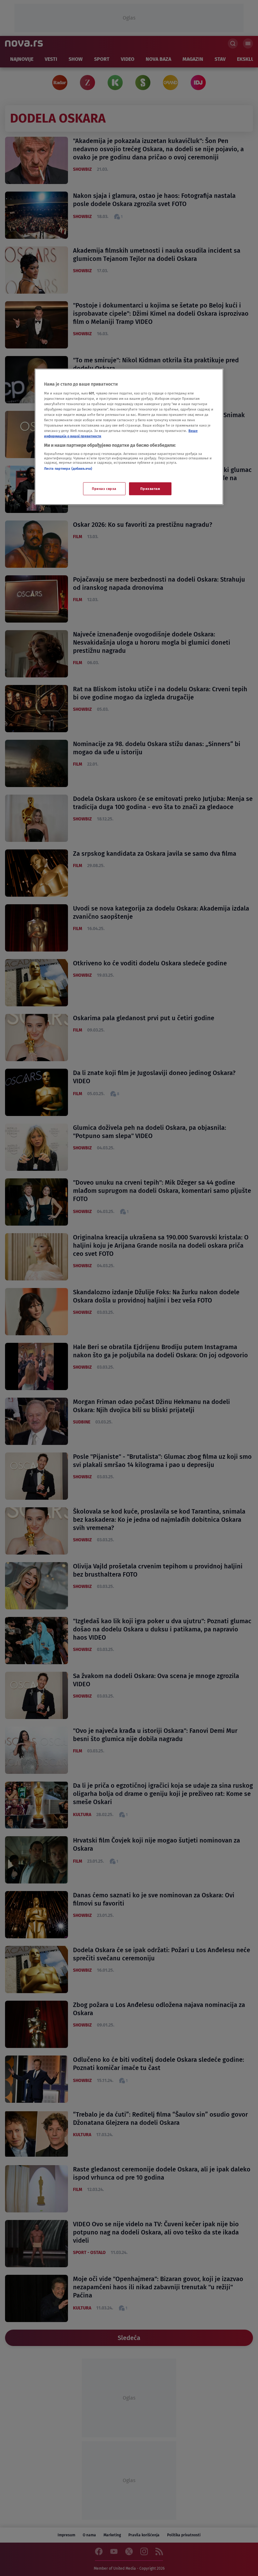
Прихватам (150, 488)
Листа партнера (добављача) (68, 469)
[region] (129, 437)
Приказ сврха (104, 488)
